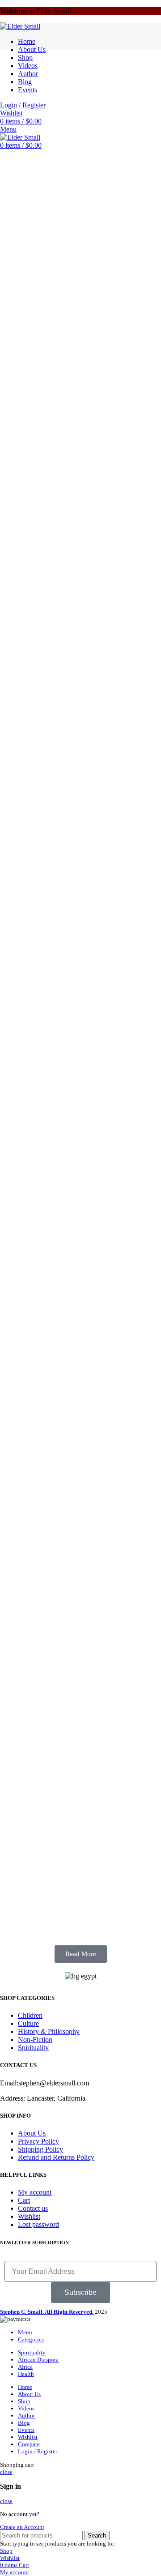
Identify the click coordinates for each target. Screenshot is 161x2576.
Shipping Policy (40, 2149)
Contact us (33, 2208)
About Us (32, 2133)
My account (35, 2192)
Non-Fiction (35, 2040)
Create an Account (22, 2527)
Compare (29, 2444)
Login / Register (38, 2451)
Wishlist (29, 2216)
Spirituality (33, 2048)
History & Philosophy (49, 2031)
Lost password (38, 2224)
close (6, 2472)
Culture (28, 2023)
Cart (24, 2200)
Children (30, 2015)
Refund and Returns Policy (56, 2157)
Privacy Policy (38, 2141)
